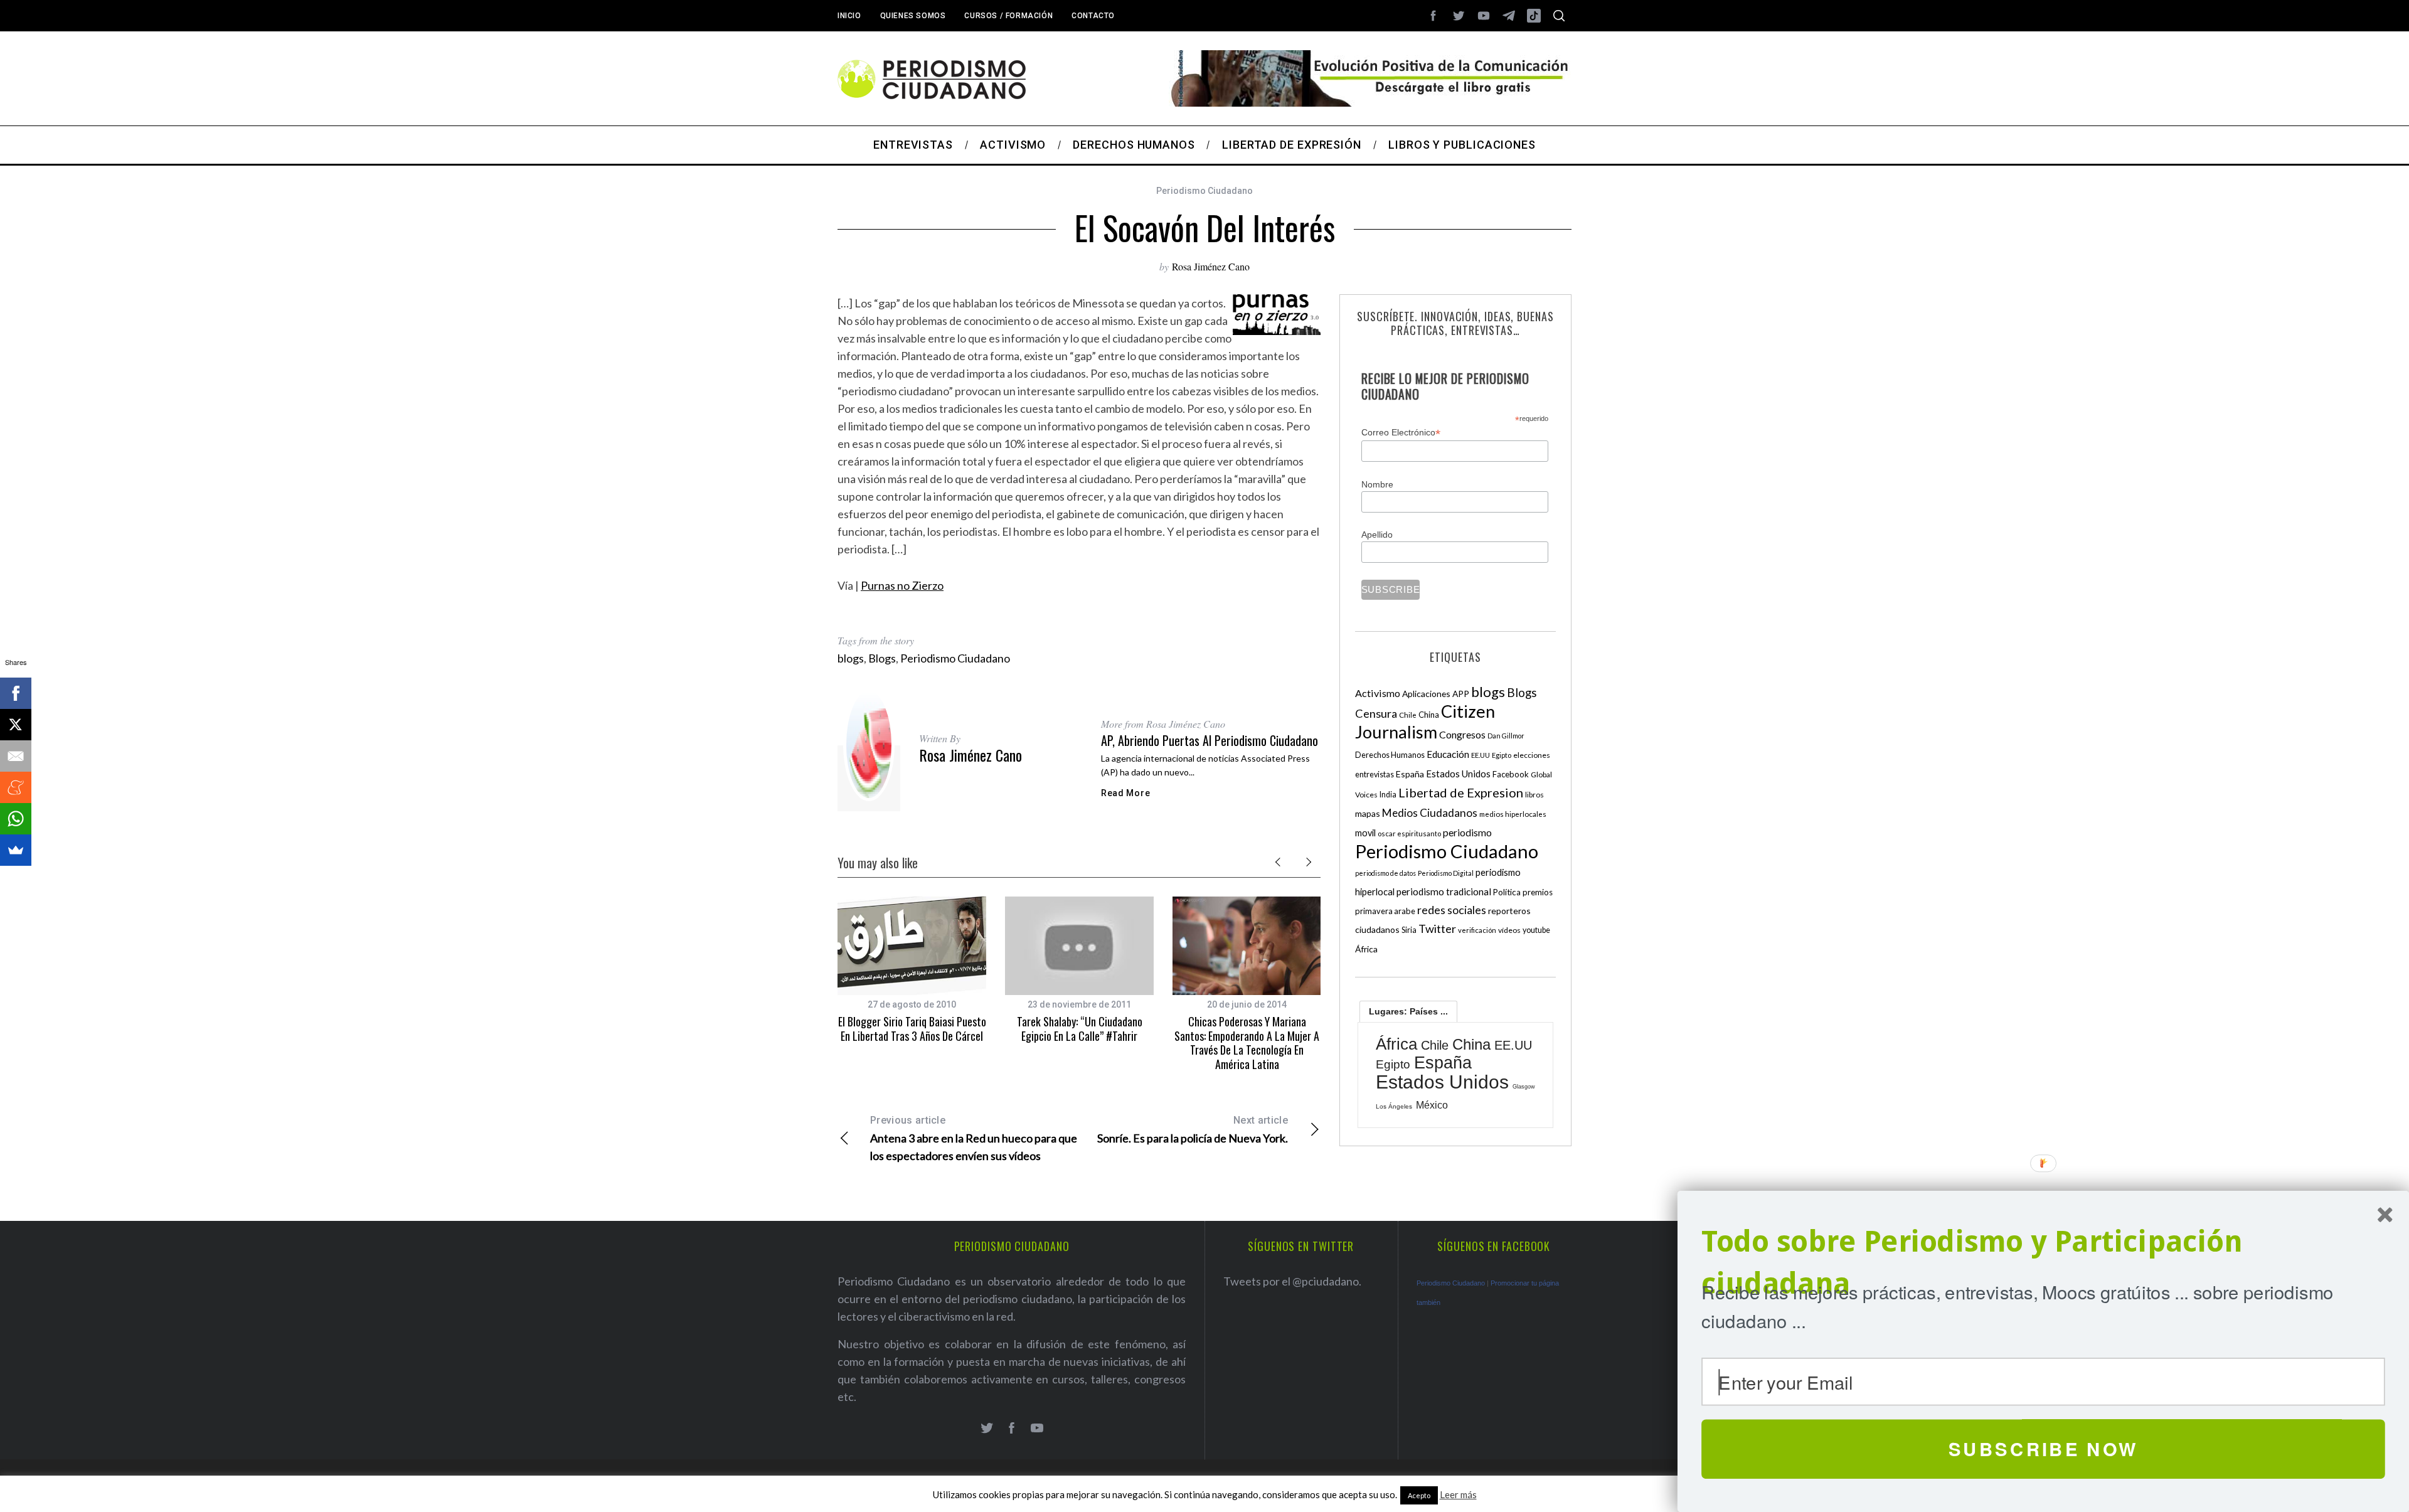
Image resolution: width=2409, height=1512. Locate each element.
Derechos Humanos (1390, 755)
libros (1534, 795)
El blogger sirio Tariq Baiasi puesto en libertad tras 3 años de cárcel (912, 1029)
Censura (1376, 713)
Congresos (1462, 734)
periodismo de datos (1385, 873)
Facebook (1511, 774)
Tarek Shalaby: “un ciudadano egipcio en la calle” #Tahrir (1080, 1029)
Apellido (1377, 535)
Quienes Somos (913, 16)
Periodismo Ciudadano (1204, 191)
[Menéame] (16, 787)
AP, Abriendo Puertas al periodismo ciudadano (1210, 740)
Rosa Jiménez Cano (1211, 266)
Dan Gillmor (1506, 736)
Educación (1448, 754)
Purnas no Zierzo (902, 585)
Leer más (1458, 1494)
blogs (851, 658)
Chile (1408, 715)
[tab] (1408, 1011)
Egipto (1502, 755)
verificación (1477, 930)
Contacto (1093, 16)
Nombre (1377, 484)
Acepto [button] (1419, 1495)
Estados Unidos (1458, 774)
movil (1365, 833)
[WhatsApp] (16, 819)
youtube (1536, 930)
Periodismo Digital (1446, 873)
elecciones (1532, 755)
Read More (1125, 793)
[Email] (16, 756)
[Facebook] (16, 693)
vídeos (1509, 930)
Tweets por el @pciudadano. (1292, 1281)
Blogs (882, 658)
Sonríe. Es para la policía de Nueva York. (1193, 1130)
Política (1507, 892)
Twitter (1437, 929)
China (1429, 715)
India (1388, 795)
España (1410, 774)
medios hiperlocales (1513, 814)
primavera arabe (1385, 911)
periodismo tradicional (1444, 892)
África (1366, 949)
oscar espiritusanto (1409, 833)
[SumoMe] (16, 850)
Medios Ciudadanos (1430, 813)
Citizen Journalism (1425, 721)
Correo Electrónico (1401, 433)
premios (1538, 892)
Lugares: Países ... (1408, 1011)
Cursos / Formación (1008, 16)
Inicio (849, 16)
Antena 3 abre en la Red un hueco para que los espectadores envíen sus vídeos (974, 1138)
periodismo (1467, 833)
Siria (1409, 930)
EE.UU (1481, 755)
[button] (2043, 1263)
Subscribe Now (2043, 1449)
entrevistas (1375, 775)
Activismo (1378, 693)
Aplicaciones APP (1436, 694)
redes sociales (1452, 910)
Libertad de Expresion (1461, 792)
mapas (1368, 813)
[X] (16, 725)
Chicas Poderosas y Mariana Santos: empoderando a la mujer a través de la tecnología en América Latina (1247, 1043)
